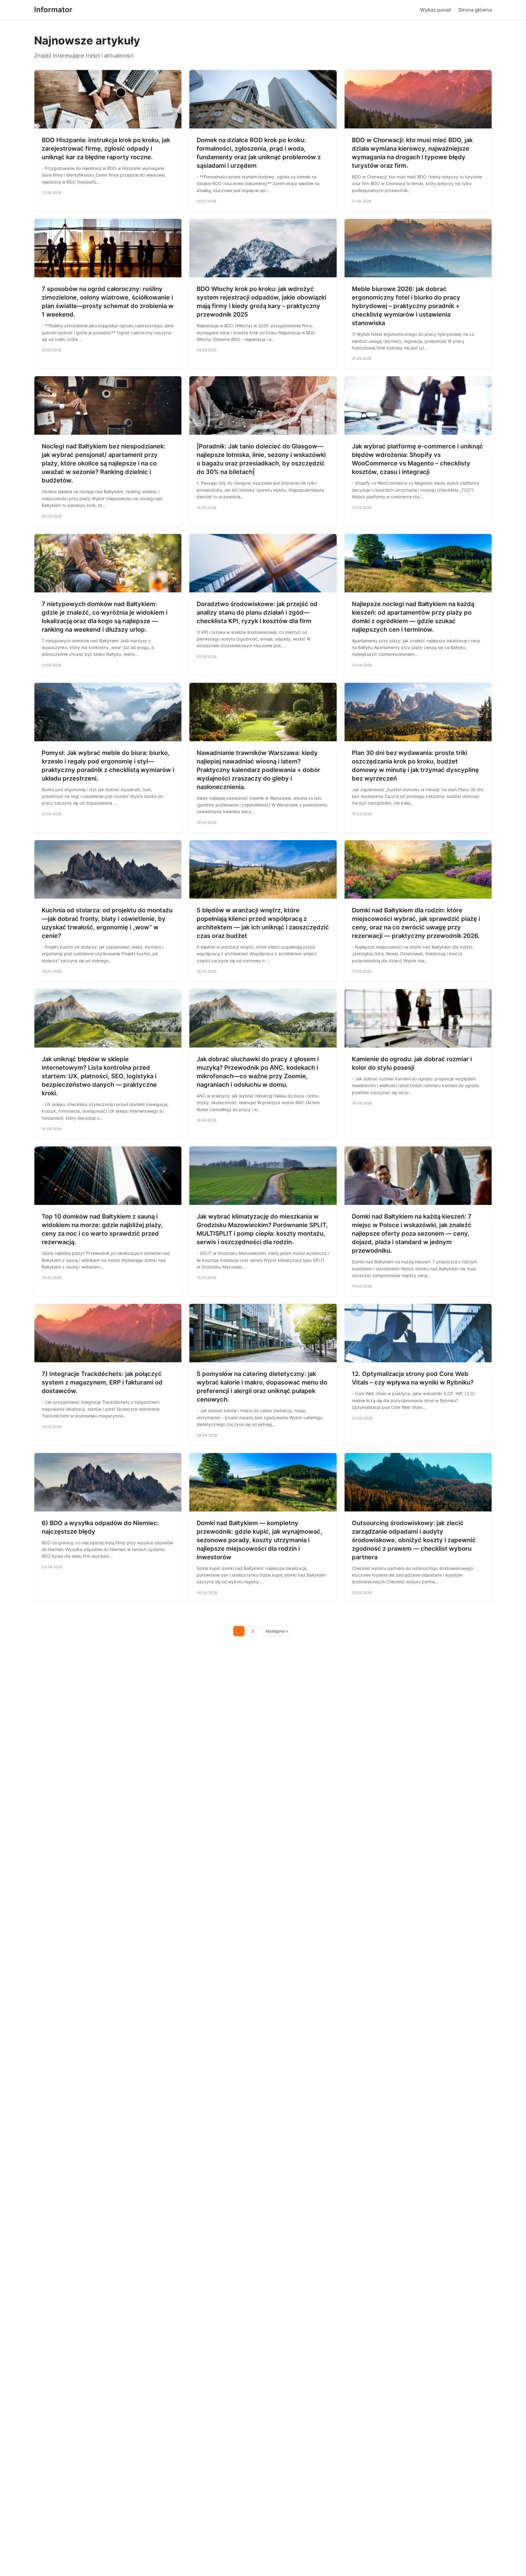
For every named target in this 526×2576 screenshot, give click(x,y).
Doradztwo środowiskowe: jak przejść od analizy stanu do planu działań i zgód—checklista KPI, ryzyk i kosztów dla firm (257, 612)
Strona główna (475, 10)
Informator (53, 10)
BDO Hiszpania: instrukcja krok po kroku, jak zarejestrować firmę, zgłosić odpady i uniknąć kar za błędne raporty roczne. (106, 149)
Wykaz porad (435, 10)
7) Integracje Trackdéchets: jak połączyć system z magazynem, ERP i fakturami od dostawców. (102, 1382)
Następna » (277, 1631)
